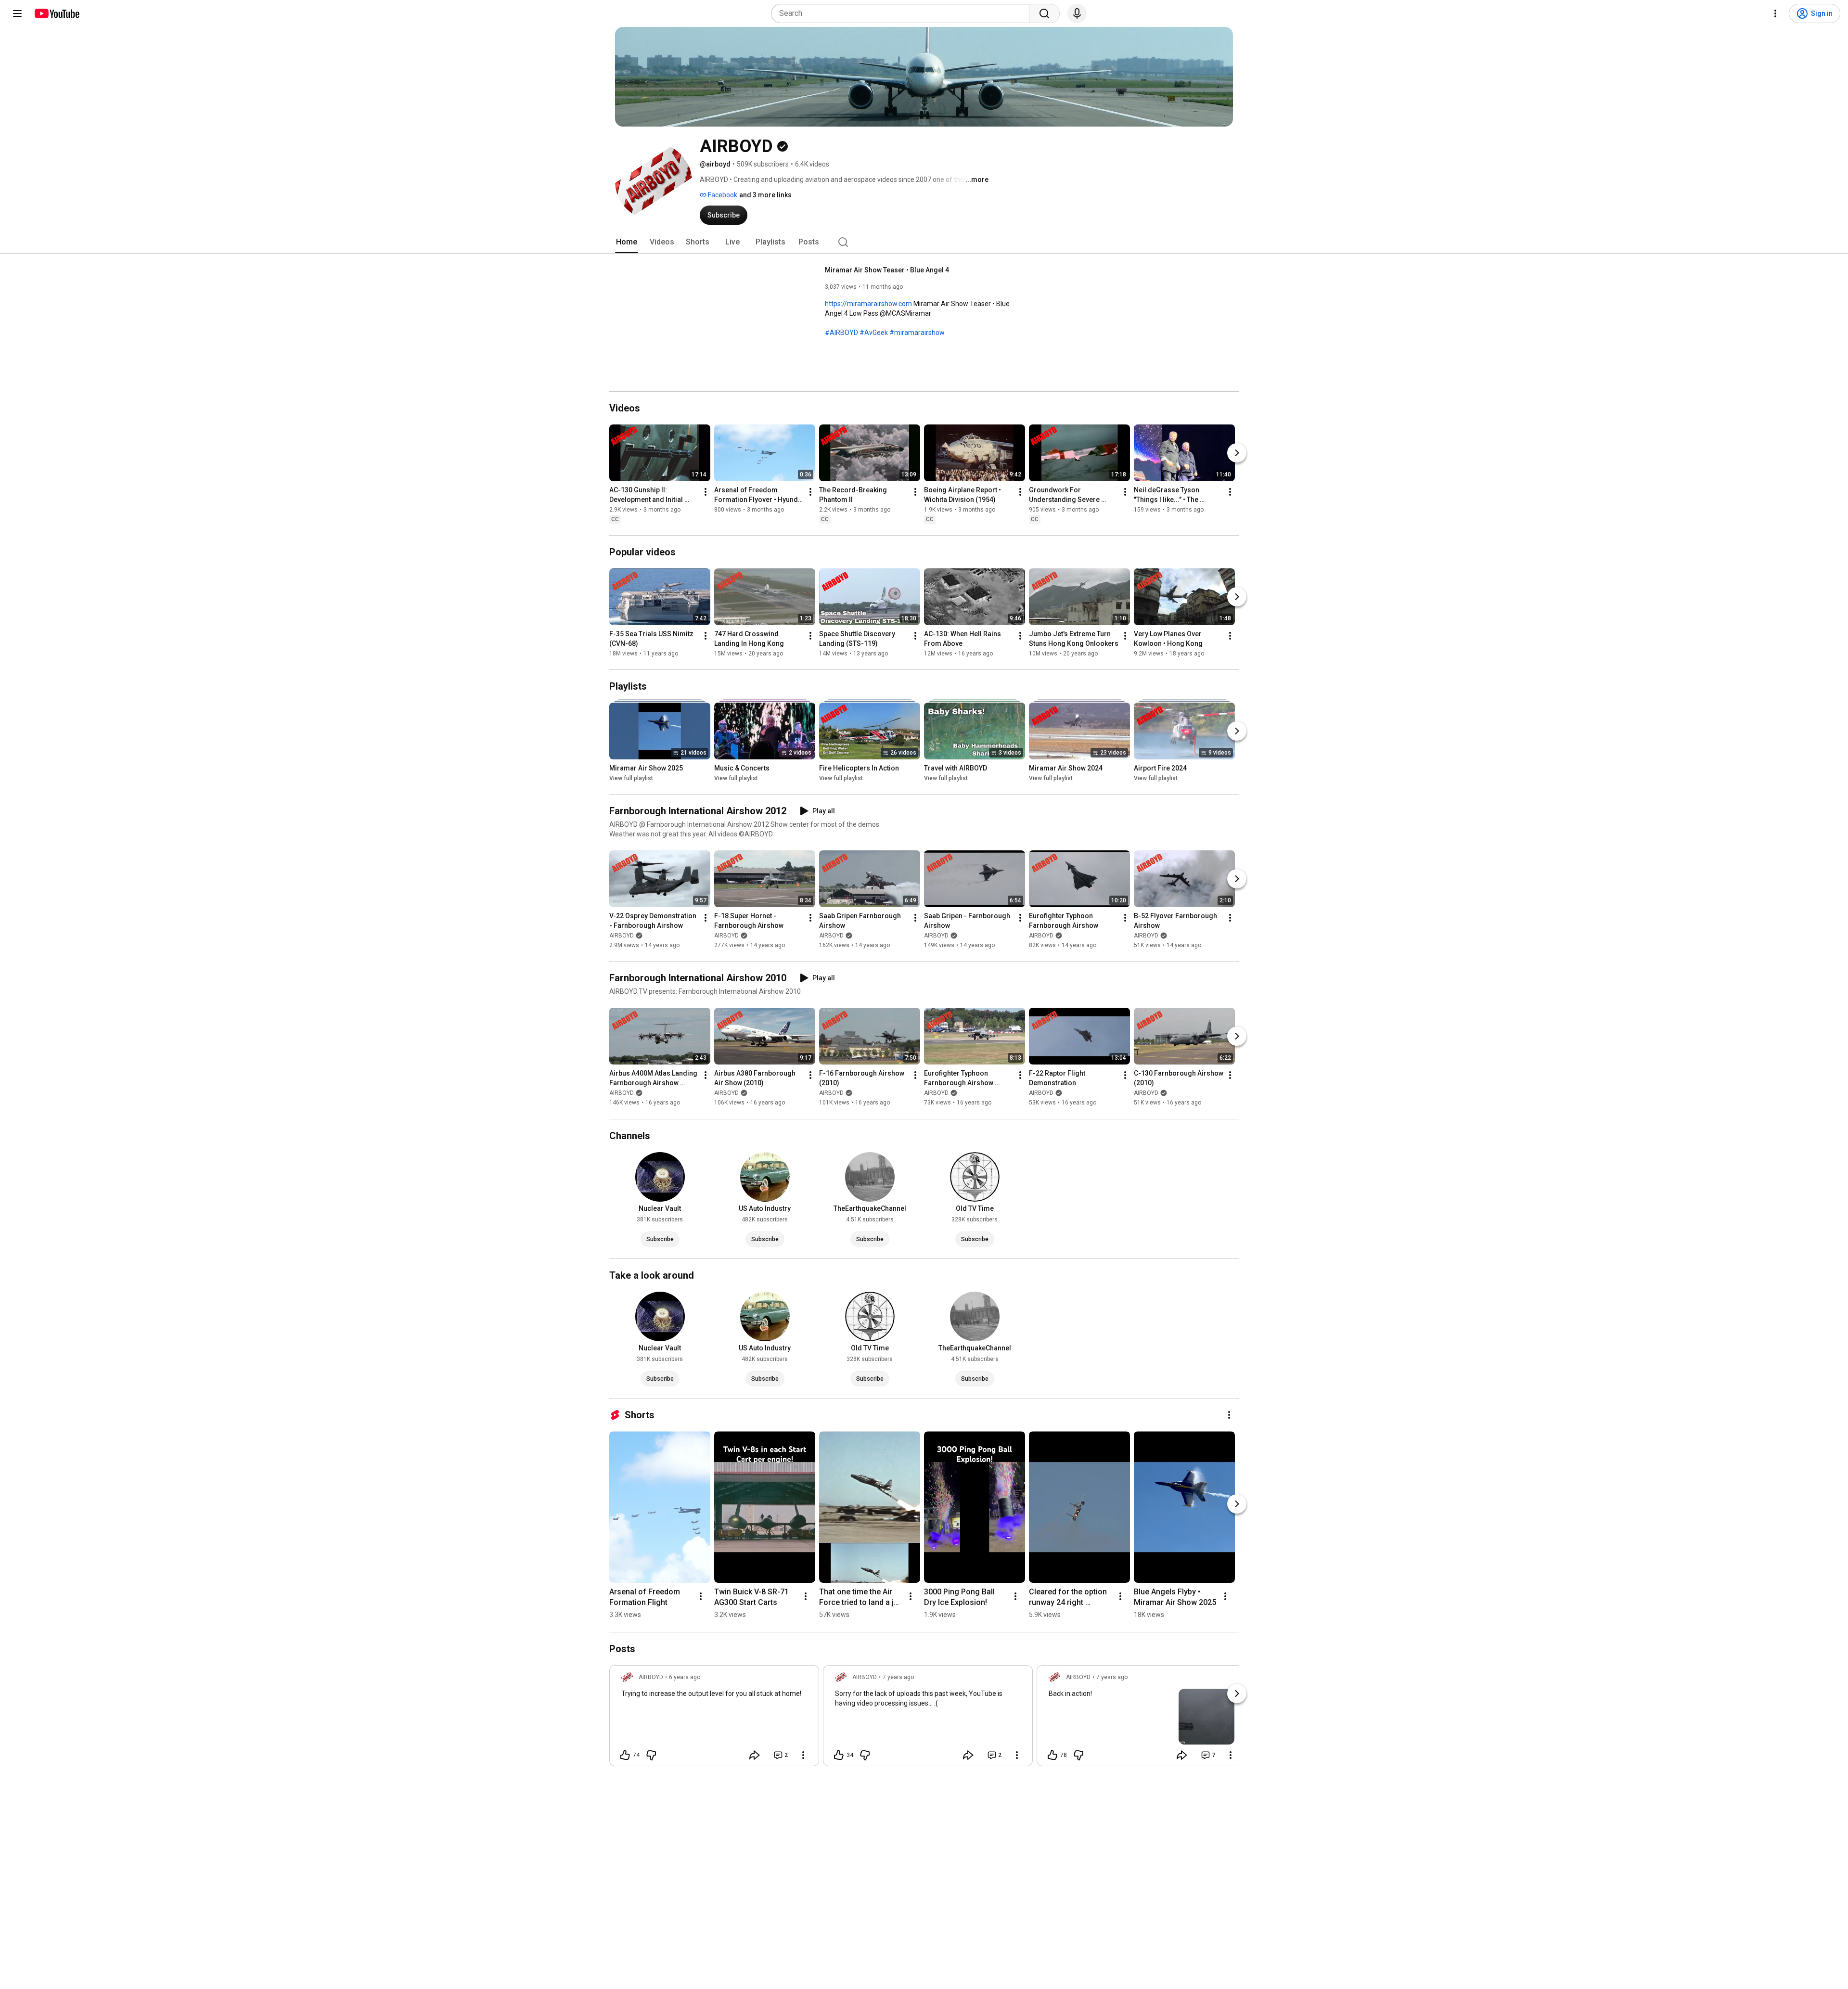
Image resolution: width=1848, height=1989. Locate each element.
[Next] (1237, 453)
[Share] (755, 1755)
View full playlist (631, 778)
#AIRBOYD (841, 333)
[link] (714, 1719)
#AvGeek (874, 333)
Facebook (722, 195)
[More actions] (706, 492)
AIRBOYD (622, 936)
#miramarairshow (917, 333)
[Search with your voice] (1077, 13)
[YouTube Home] (57, 13)
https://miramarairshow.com (868, 304)
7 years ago (898, 1677)
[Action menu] (803, 1755)
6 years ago (685, 1677)
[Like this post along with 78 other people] (1052, 1755)
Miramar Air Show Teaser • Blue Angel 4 (887, 270)
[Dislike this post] (651, 1755)
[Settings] (1775, 13)
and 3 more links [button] (765, 195)
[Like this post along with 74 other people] (625, 1755)
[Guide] (17, 13)
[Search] (1044, 13)
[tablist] (924, 242)
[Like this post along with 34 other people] (839, 1755)
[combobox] (903, 13)
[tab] (627, 242)
